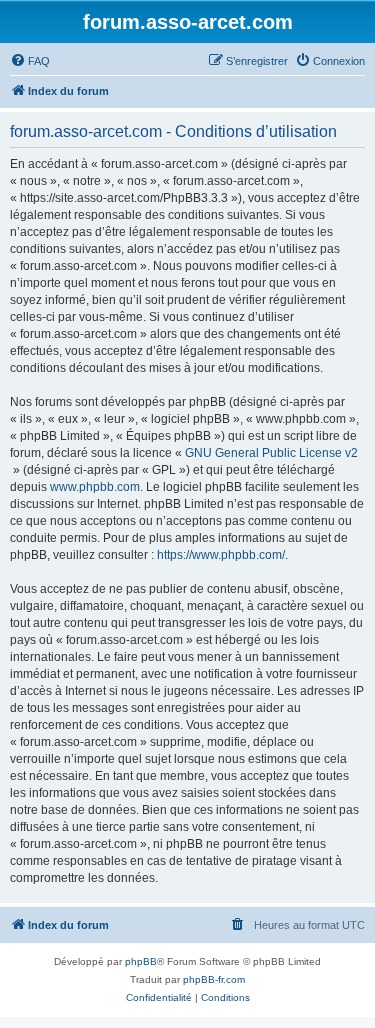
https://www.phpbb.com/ (221, 555)
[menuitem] (30, 61)
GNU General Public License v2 (271, 453)
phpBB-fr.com (214, 979)
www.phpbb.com (95, 487)
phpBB (141, 961)
